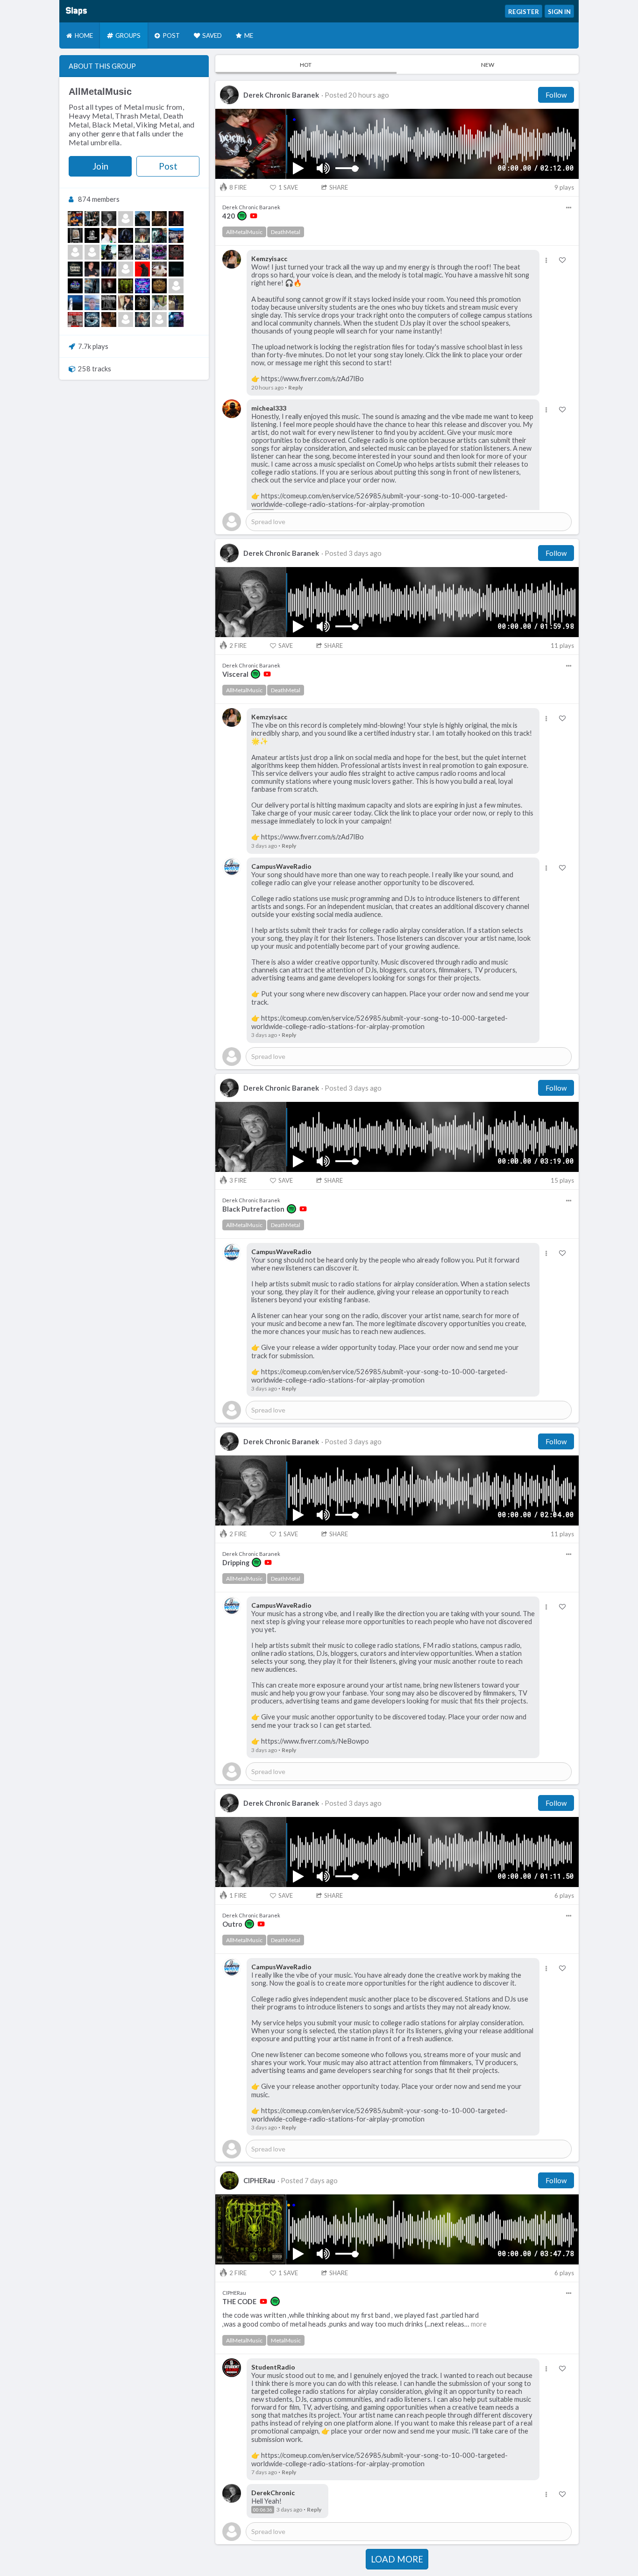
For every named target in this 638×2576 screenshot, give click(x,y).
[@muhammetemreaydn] (75, 252)
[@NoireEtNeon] (176, 319)
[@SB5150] (92, 286)
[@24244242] (75, 303)
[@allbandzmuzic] (159, 252)
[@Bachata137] (176, 235)
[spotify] (242, 216)
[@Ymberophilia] (176, 269)
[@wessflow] (142, 219)
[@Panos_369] (75, 235)
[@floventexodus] (142, 269)
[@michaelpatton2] (176, 252)
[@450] (109, 252)
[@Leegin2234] (159, 235)
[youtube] (254, 216)
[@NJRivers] (142, 303)
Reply (295, 387)
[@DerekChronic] (109, 219)
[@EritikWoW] (126, 235)
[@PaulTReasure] (142, 252)
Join (100, 166)
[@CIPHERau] (126, 286)
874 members (99, 199)
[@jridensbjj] (126, 219)
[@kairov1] (109, 269)
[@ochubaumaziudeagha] (159, 269)
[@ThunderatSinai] (75, 269)
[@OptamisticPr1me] (75, 319)
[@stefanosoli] (92, 269)
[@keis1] (92, 252)
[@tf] (92, 219)
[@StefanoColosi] (126, 319)
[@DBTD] (142, 235)
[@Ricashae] (75, 219)
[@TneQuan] (159, 303)
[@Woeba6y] (109, 286)
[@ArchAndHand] (176, 219)
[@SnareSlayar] (109, 319)
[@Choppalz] (176, 303)
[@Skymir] (92, 319)
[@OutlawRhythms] (142, 319)
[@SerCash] (142, 286)
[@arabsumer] (159, 286)
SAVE (288, 187)
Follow (556, 95)
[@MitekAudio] (75, 286)
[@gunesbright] (126, 303)
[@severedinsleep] (159, 319)
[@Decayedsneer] (126, 269)
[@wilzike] (109, 235)
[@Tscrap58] (92, 303)
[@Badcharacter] (109, 303)
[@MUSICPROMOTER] (92, 235)
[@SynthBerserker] (159, 219)
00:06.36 (263, 2510)
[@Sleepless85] (126, 252)
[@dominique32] (176, 286)
